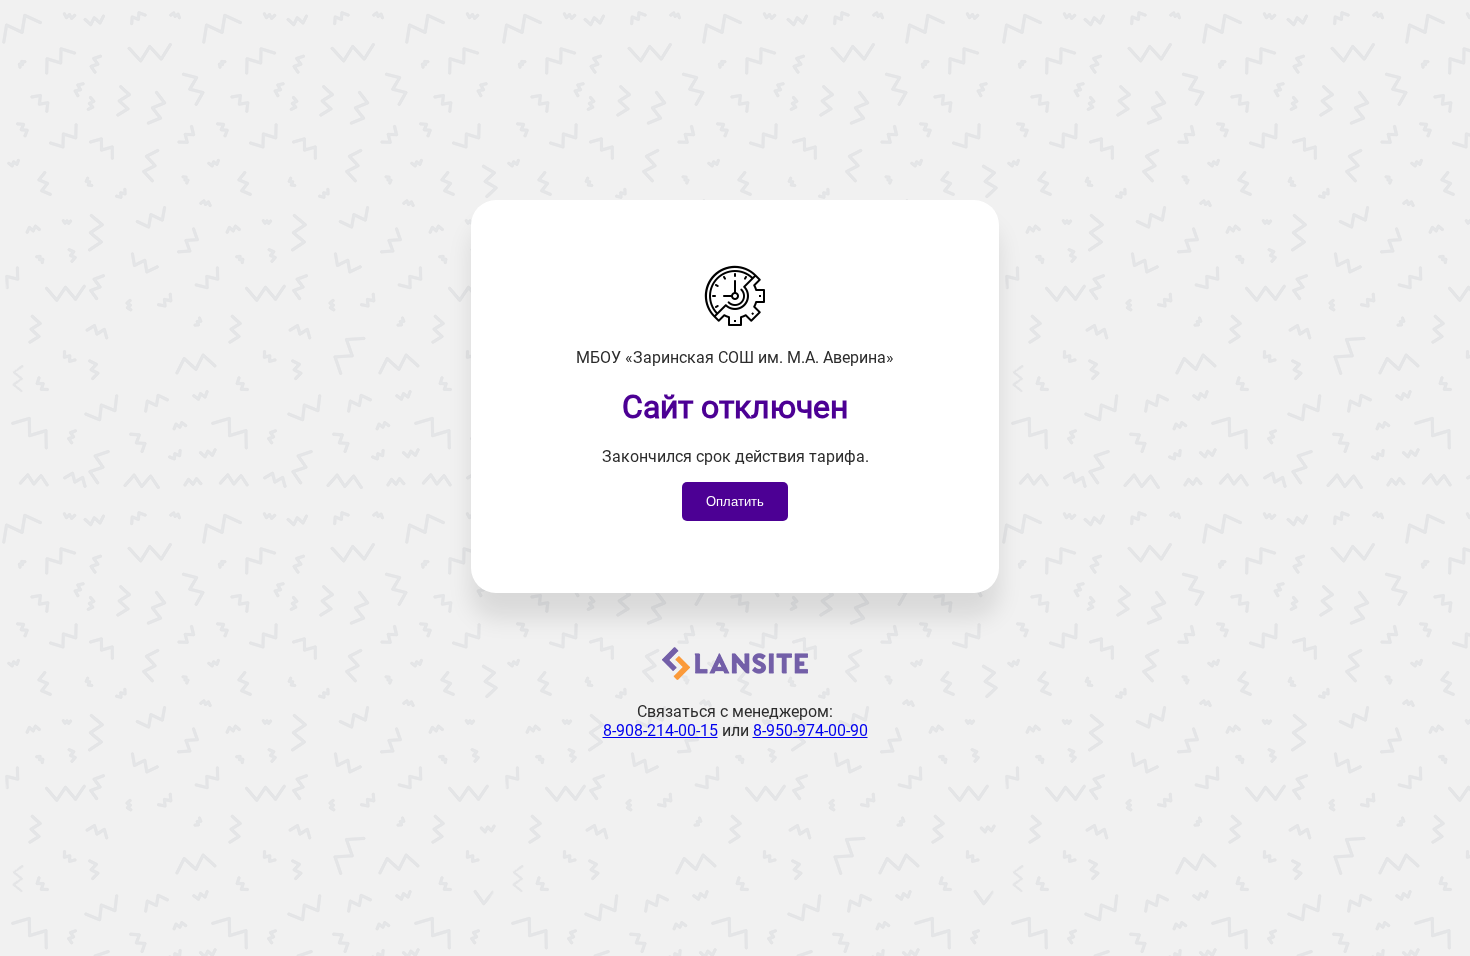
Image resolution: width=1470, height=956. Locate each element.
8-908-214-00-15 (660, 730)
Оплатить (735, 501)
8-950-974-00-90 (810, 730)
